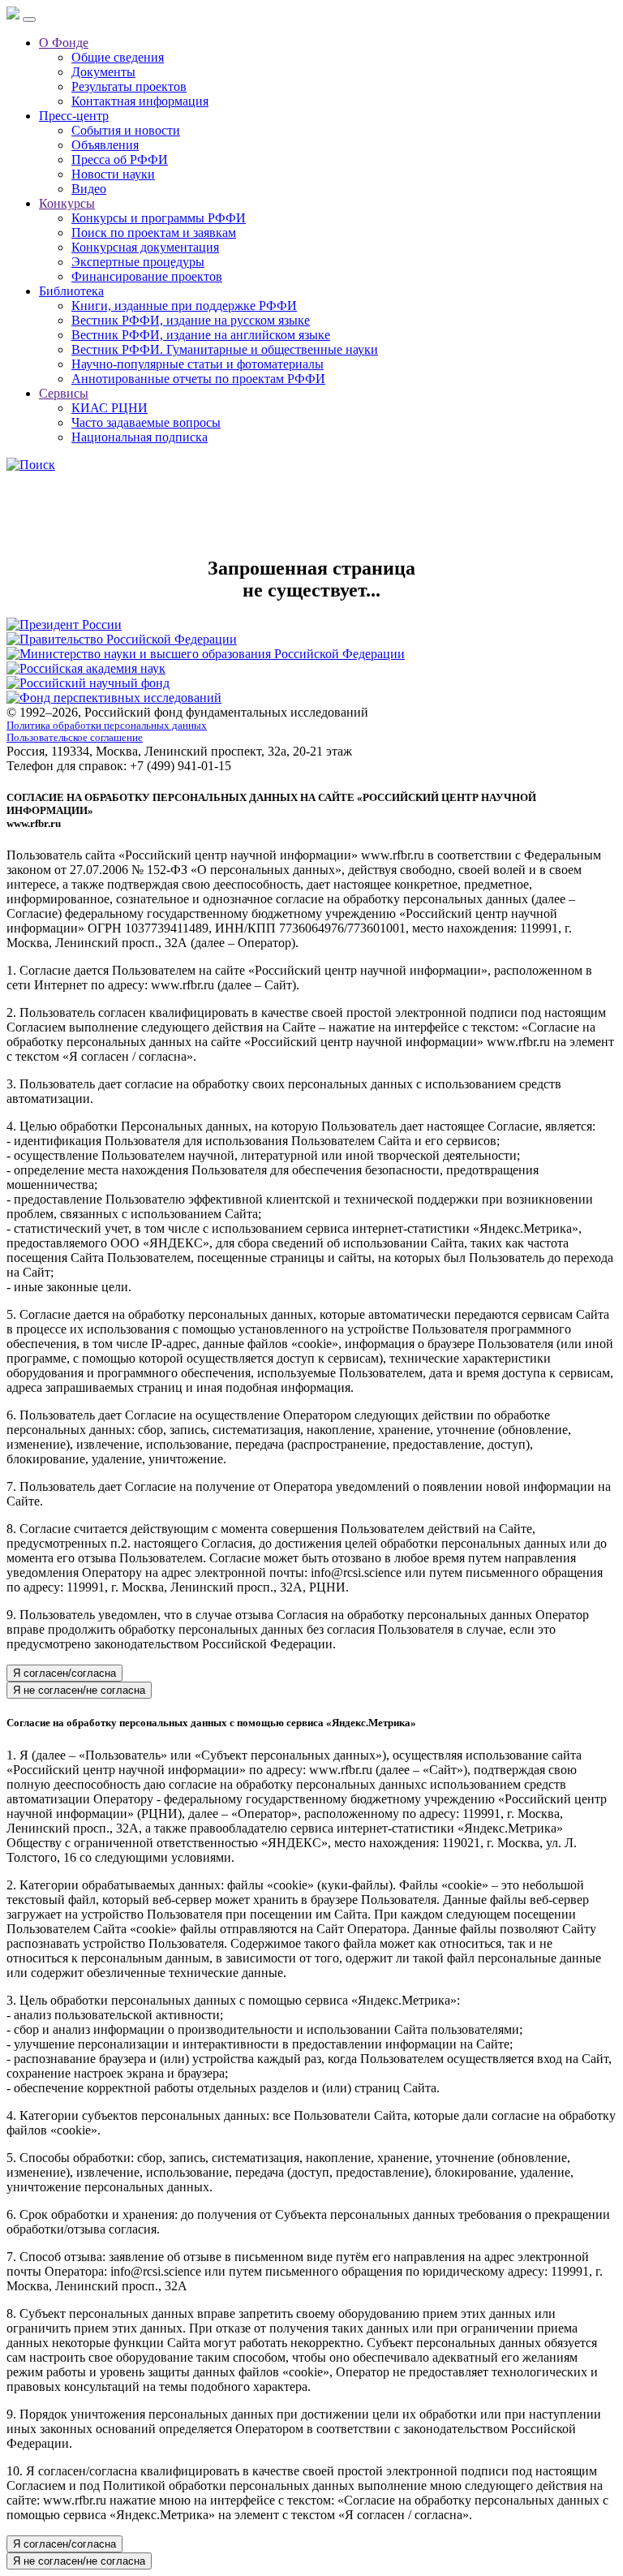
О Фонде (64, 43)
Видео (89, 189)
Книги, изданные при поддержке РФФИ (184, 306)
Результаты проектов (129, 86)
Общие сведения (118, 57)
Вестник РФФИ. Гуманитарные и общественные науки (225, 349)
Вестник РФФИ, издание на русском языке (191, 320)
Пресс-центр (74, 116)
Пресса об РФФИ (120, 159)
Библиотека (71, 291)
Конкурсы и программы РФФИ (159, 218)
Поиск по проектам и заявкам (154, 233)
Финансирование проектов (147, 276)
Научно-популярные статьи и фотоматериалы (198, 364)
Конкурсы (67, 203)
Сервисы (64, 393)
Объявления (105, 145)
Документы (103, 72)
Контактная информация (140, 101)
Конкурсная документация (145, 247)
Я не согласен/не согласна (79, 1690)
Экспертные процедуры (138, 262)
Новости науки (113, 174)
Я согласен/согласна (64, 1673)
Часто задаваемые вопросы (146, 422)
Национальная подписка (140, 437)
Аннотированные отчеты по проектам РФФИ (198, 379)
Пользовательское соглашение (75, 738)
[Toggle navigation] (29, 19)
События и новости (126, 130)
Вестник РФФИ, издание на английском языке (201, 335)
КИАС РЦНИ (110, 408)
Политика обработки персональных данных (107, 726)
